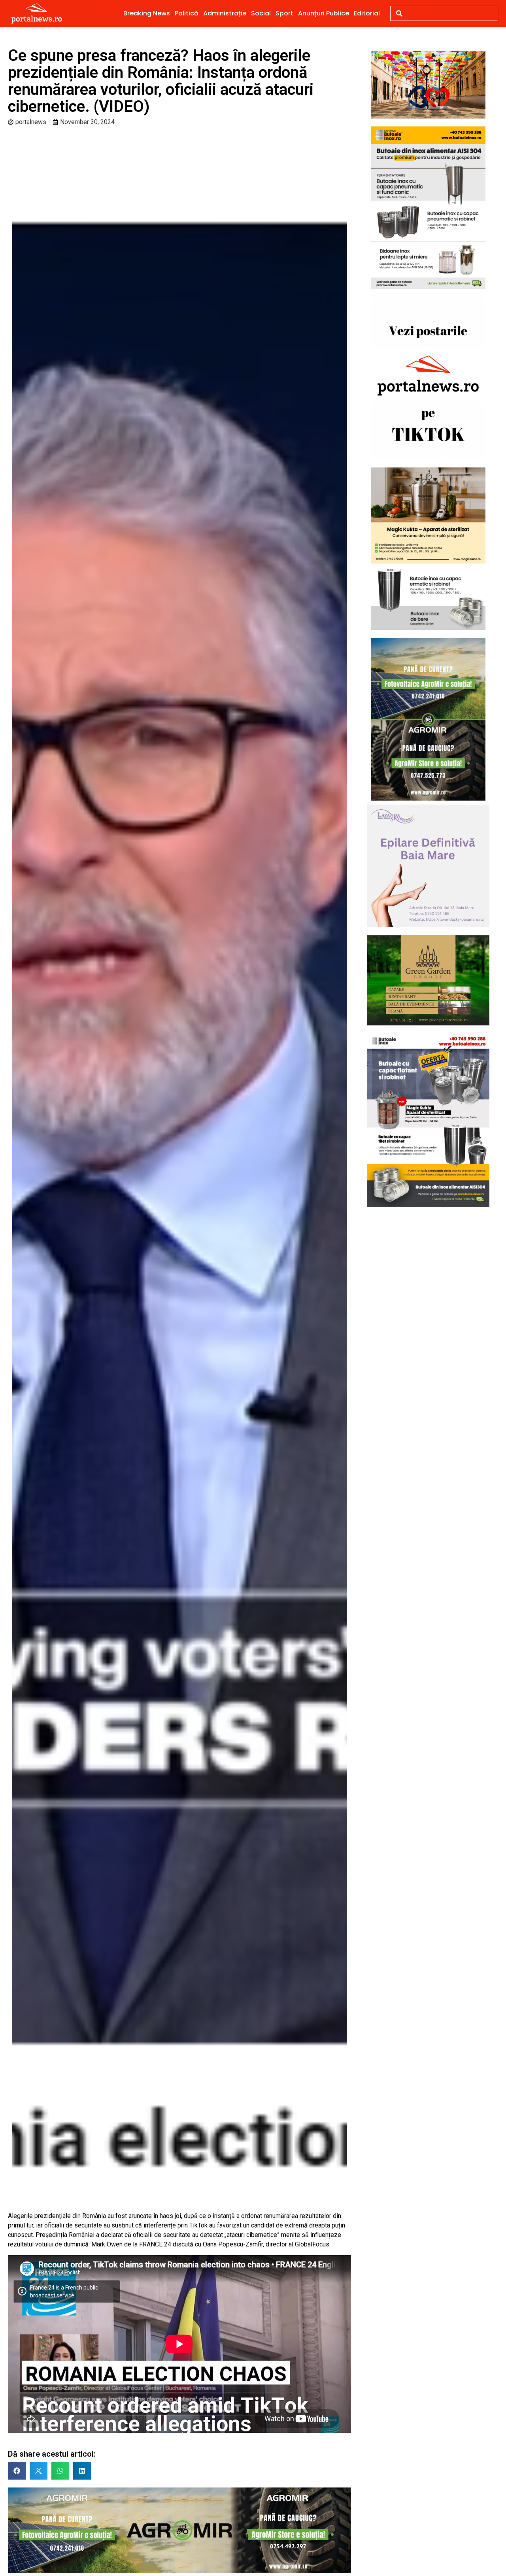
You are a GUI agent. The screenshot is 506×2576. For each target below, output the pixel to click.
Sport (284, 13)
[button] (17, 2471)
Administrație (225, 13)
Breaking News (147, 13)
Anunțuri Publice (324, 13)
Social (261, 13)
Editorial (367, 13)
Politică (187, 13)
